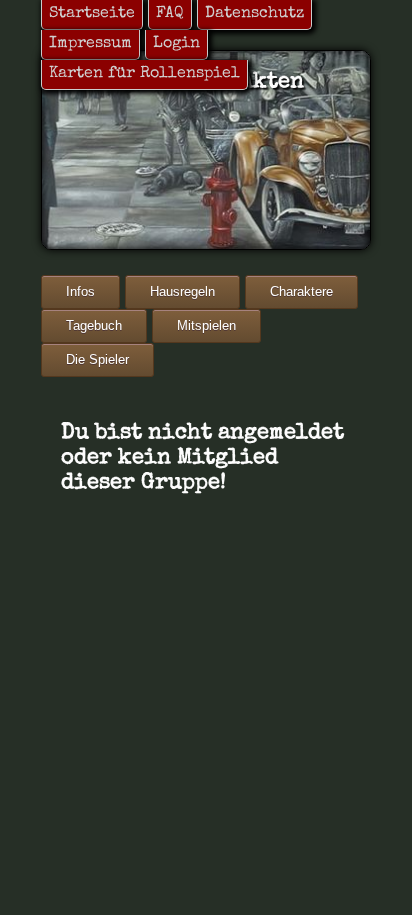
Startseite (92, 14)
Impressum (90, 44)
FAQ (170, 14)
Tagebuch (94, 325)
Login (176, 44)
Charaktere (301, 291)
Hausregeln (182, 291)
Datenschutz (254, 14)
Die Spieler (97, 359)
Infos (80, 291)
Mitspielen (206, 325)
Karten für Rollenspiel (144, 74)
